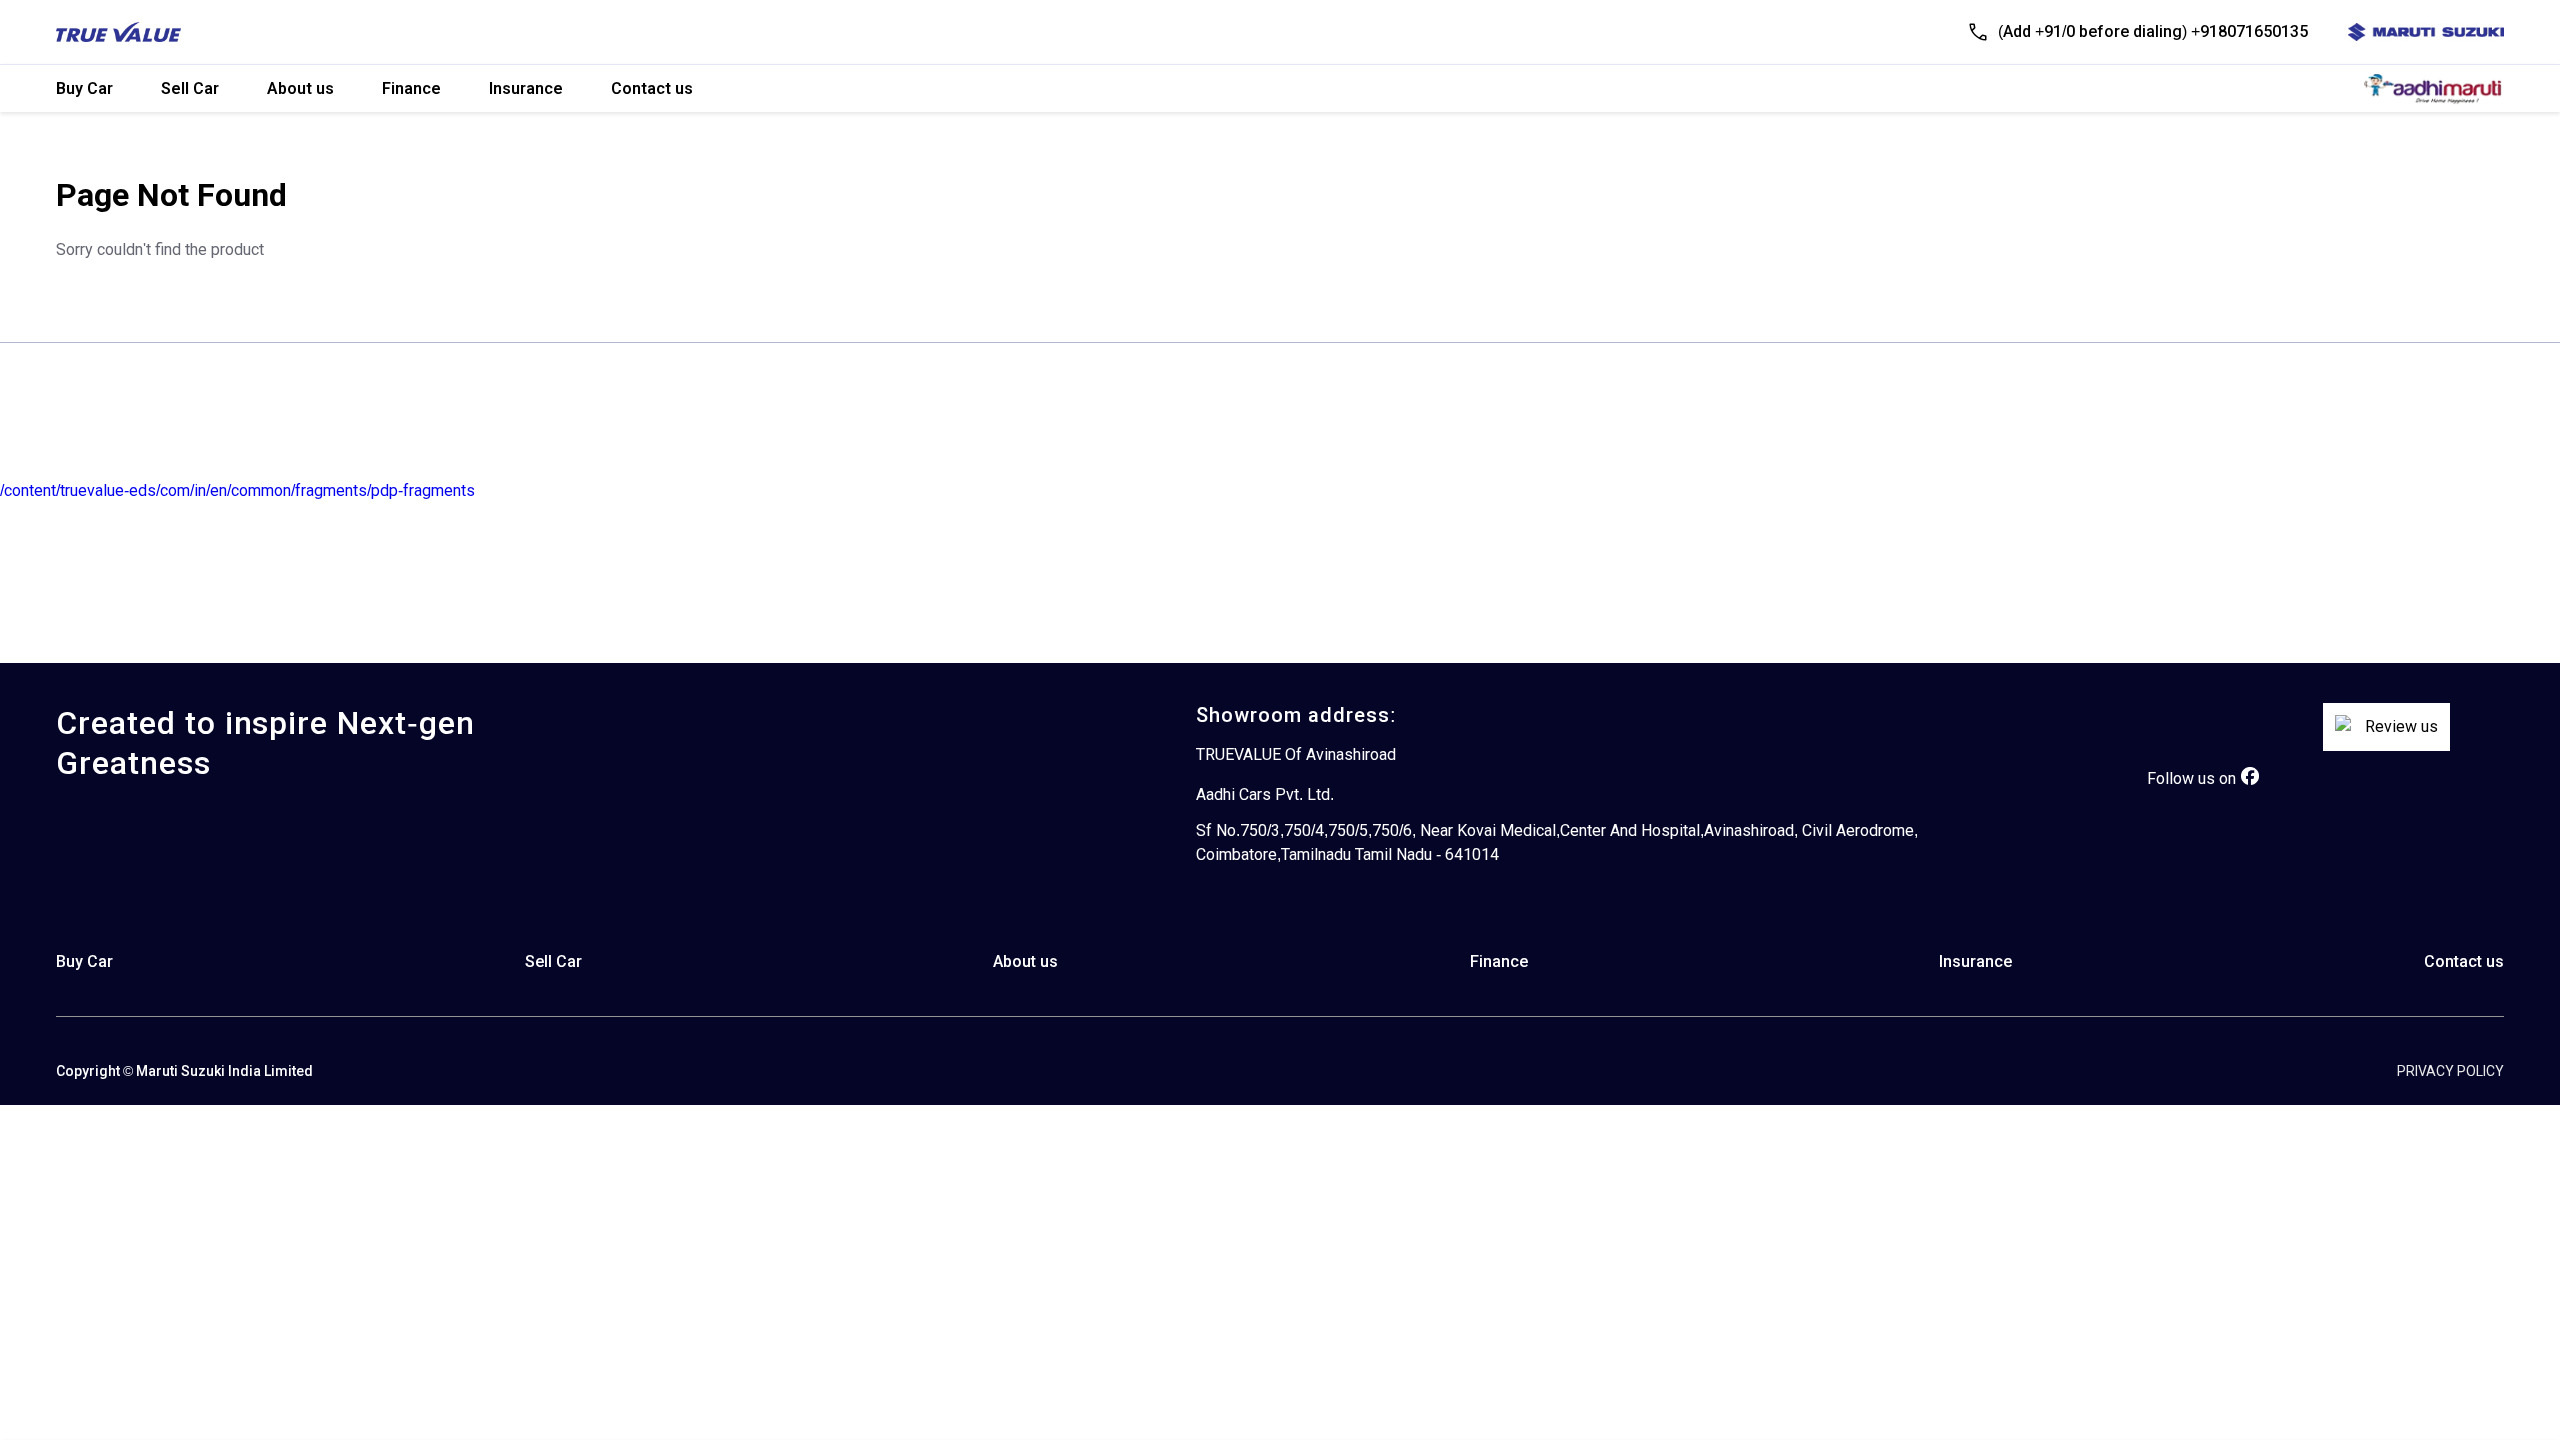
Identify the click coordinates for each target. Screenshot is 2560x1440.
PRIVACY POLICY (2450, 1071)
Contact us (652, 88)
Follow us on (2191, 778)
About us (300, 88)
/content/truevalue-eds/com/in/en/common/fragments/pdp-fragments (237, 490)
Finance (411, 88)
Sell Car (190, 88)
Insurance (526, 88)
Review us (2401, 726)
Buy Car (84, 88)
